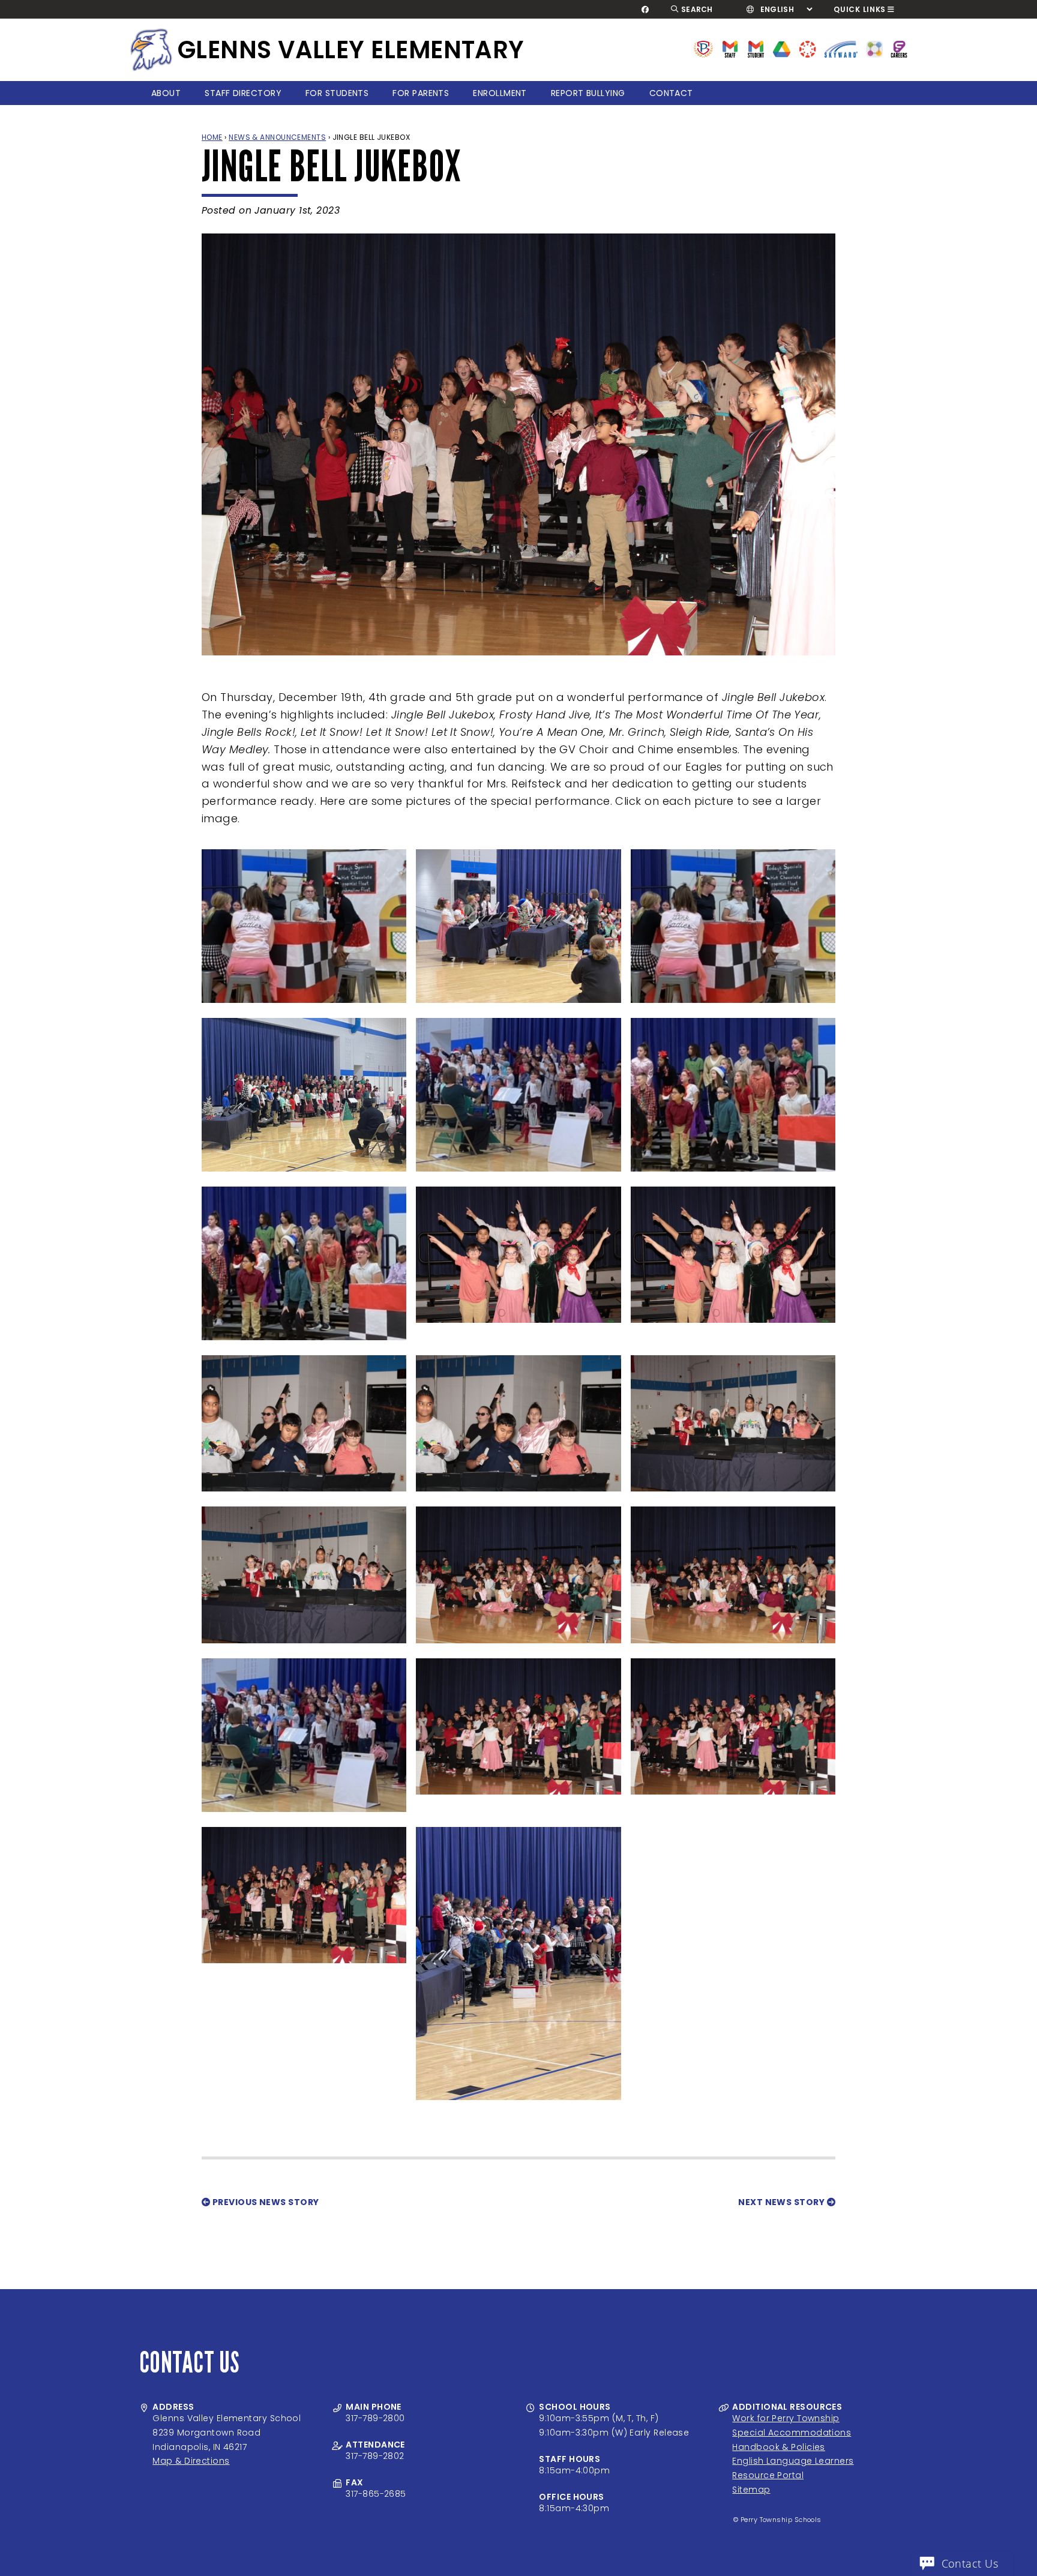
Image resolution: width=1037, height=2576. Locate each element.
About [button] (166, 93)
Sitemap (751, 2490)
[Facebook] (645, 10)
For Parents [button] (421, 93)
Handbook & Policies (779, 2447)
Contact (671, 93)
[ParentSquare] (874, 48)
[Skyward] (841, 48)
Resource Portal (768, 2475)
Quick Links (860, 9)
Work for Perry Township (786, 2418)
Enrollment (500, 93)
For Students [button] (337, 93)
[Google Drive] (782, 48)
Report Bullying (588, 93)
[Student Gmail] (756, 48)
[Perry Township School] (151, 50)
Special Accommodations (792, 2433)
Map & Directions (191, 2461)
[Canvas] (807, 48)
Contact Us (970, 2563)
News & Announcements (277, 137)
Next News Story (782, 2202)
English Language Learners (793, 2461)
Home (212, 137)
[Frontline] (899, 48)
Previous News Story (264, 2202)
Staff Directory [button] (243, 93)
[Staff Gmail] (730, 48)
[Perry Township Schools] (704, 48)
